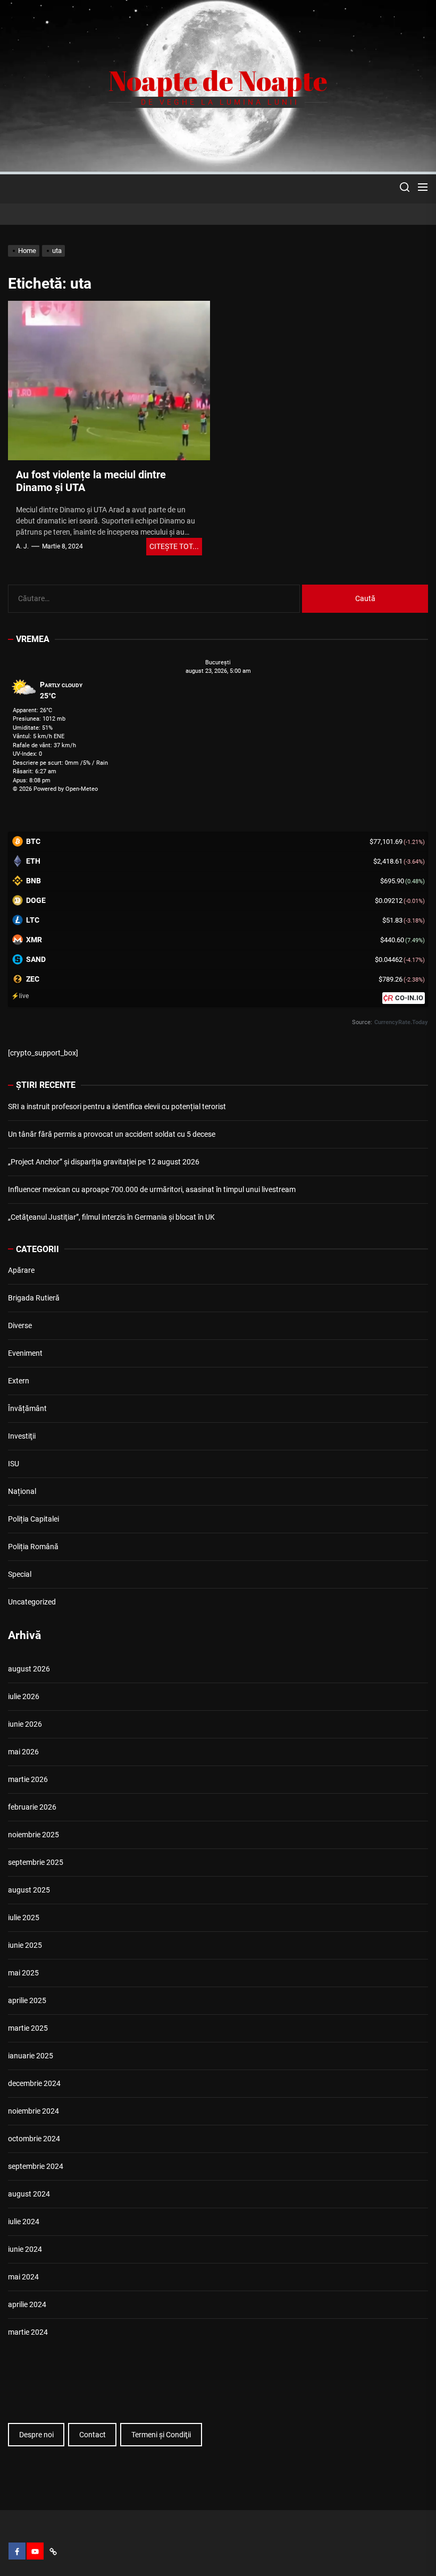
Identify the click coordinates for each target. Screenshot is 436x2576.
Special (20, 1574)
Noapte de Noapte (218, 80)
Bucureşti (218, 662)
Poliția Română (33, 1547)
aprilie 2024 (27, 2304)
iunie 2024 (25, 2249)
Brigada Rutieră (34, 1298)
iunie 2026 (25, 1724)
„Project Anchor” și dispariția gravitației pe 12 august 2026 (104, 1162)
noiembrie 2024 (33, 2111)
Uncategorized (32, 1602)
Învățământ (27, 1408)
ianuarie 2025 (31, 2056)
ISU (14, 1464)
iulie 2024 (24, 2222)
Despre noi (36, 2435)
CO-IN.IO (409, 998)
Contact (93, 2435)
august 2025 (29, 1890)
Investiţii (22, 1436)
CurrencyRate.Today (401, 1022)
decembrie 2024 (34, 2083)
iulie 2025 (24, 1918)
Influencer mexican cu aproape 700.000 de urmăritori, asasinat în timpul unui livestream (152, 1189)
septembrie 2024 (36, 2166)
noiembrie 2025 (33, 1835)
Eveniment (25, 1353)
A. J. (22, 546)
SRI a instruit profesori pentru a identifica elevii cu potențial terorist (117, 1107)
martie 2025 (28, 2028)
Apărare (21, 1270)
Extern (19, 1381)
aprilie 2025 (27, 2000)
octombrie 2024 (34, 2139)
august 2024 (29, 2194)
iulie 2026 (24, 1696)
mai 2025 (23, 1973)
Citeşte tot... (174, 546)
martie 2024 (28, 2332)
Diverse (20, 1325)
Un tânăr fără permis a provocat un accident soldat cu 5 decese (112, 1134)
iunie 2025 (25, 1945)
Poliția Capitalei (33, 1519)
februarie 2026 (32, 1807)
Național (22, 1491)
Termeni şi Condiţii (161, 2435)
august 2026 (29, 1669)
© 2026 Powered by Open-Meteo (55, 789)
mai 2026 (23, 1752)
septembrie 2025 (36, 1862)
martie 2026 (28, 1779)
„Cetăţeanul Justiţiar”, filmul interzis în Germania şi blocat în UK (111, 1217)
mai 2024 (23, 2277)
